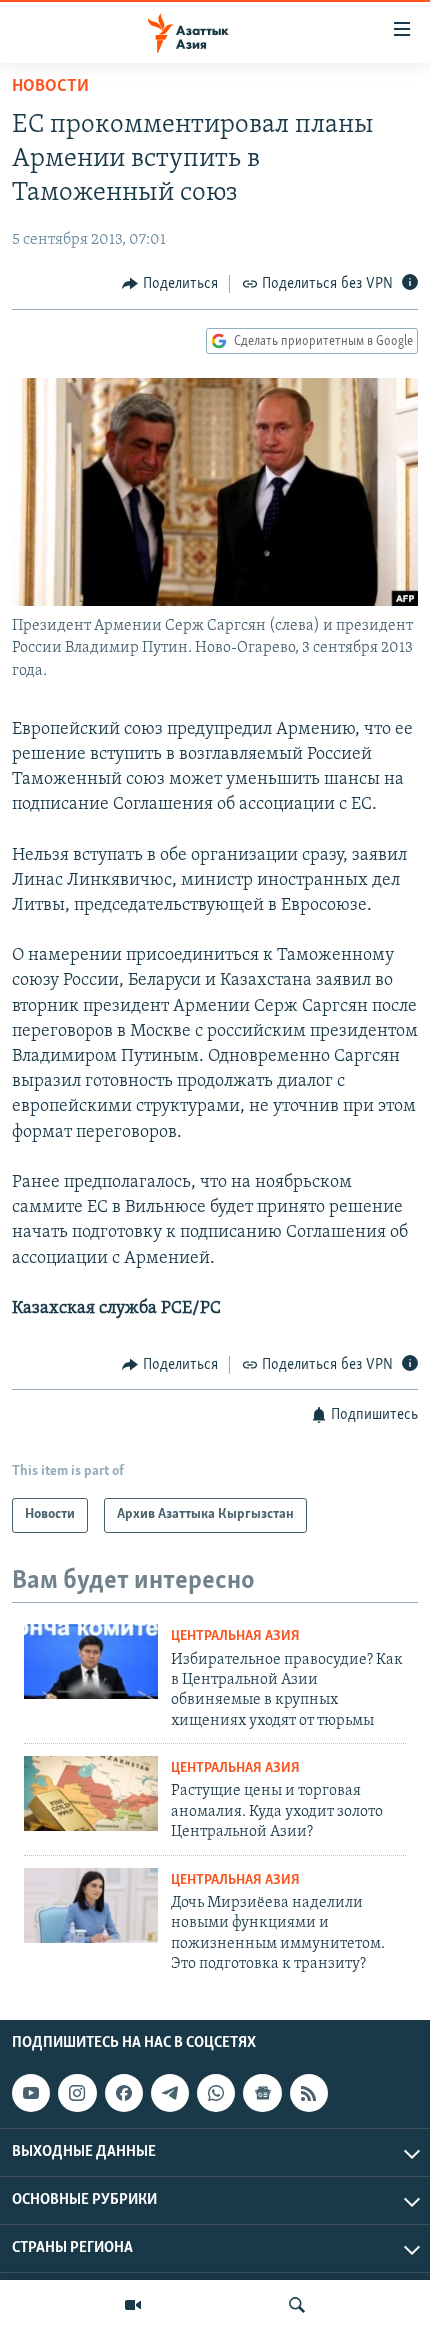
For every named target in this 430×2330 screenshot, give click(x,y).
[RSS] (309, 2093)
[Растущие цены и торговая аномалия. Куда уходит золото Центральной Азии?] (91, 1793)
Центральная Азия (235, 1636)
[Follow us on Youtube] (31, 2093)
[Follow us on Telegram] (170, 2093)
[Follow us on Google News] (262, 2093)
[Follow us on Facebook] (124, 2093)
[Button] (170, 284)
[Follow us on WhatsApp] (216, 2093)
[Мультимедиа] (133, 2305)
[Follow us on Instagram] (77, 2093)
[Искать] (297, 2305)
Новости (50, 87)
